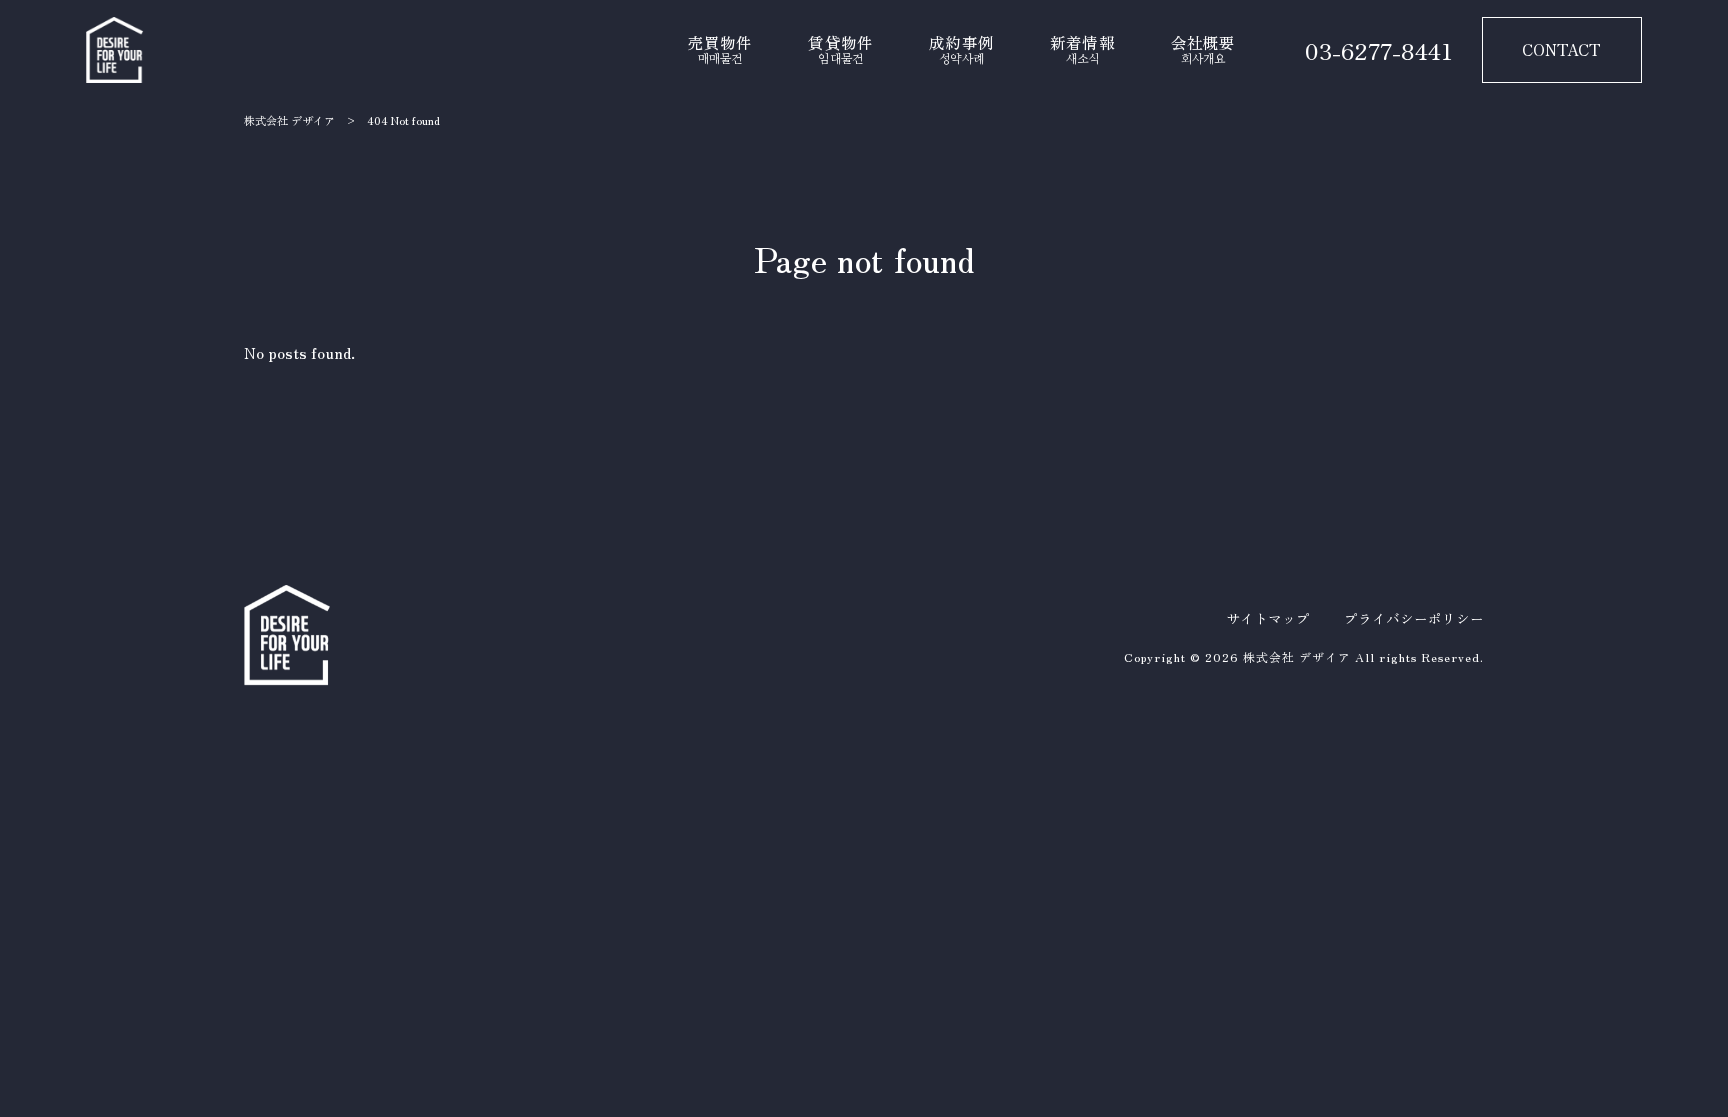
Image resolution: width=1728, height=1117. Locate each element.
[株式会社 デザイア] (114, 50)
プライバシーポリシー (1414, 618)
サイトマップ (1268, 618)
